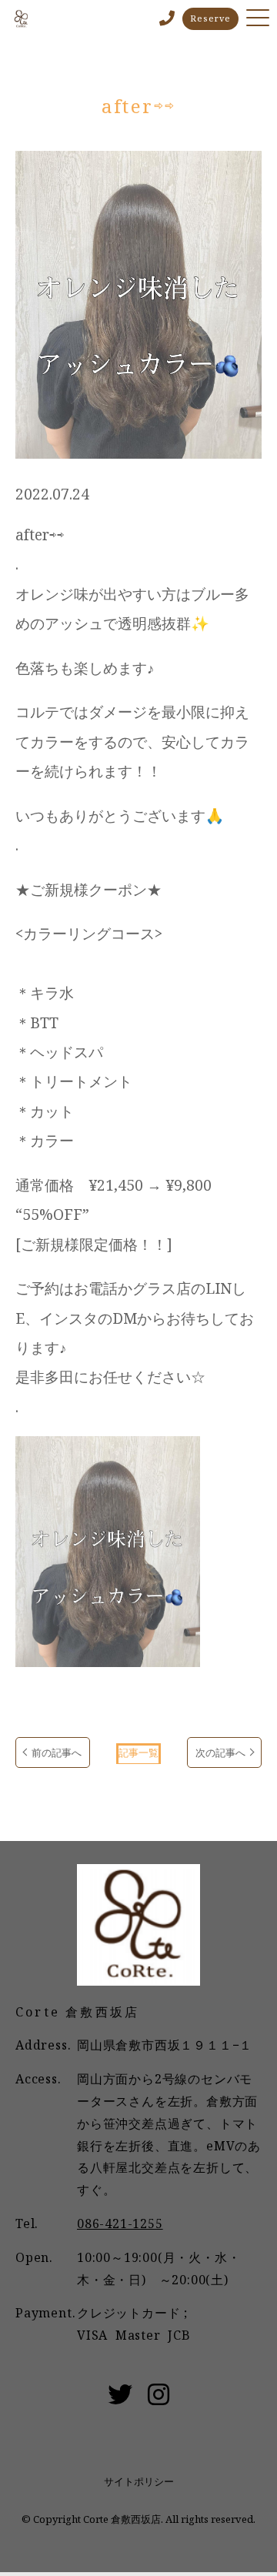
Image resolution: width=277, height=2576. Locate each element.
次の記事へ (220, 1752)
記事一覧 (138, 1752)
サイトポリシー (139, 2481)
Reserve (210, 18)
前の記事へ (57, 1752)
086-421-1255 (120, 2224)
